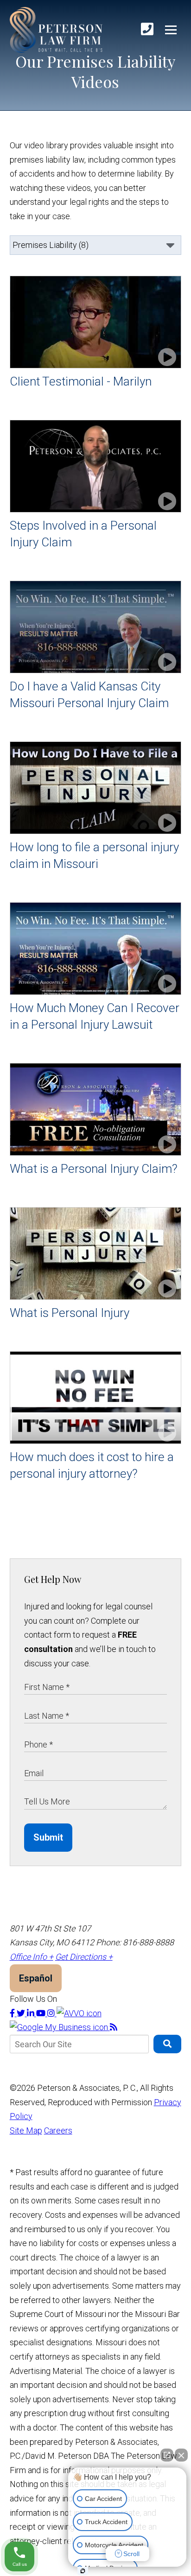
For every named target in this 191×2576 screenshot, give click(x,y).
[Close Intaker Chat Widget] (181, 2455)
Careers (58, 2130)
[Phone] (147, 29)
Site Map (26, 2130)
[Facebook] (13, 2013)
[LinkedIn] (32, 2013)
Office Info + (32, 1957)
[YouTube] (42, 2013)
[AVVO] (79, 2013)
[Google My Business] (60, 2027)
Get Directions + (84, 1957)
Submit (48, 1837)
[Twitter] (22, 2013)
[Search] (167, 2044)
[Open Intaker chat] (83, 2571)
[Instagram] (52, 2013)
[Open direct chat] (167, 2455)
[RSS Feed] (114, 2027)
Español (36, 1978)
